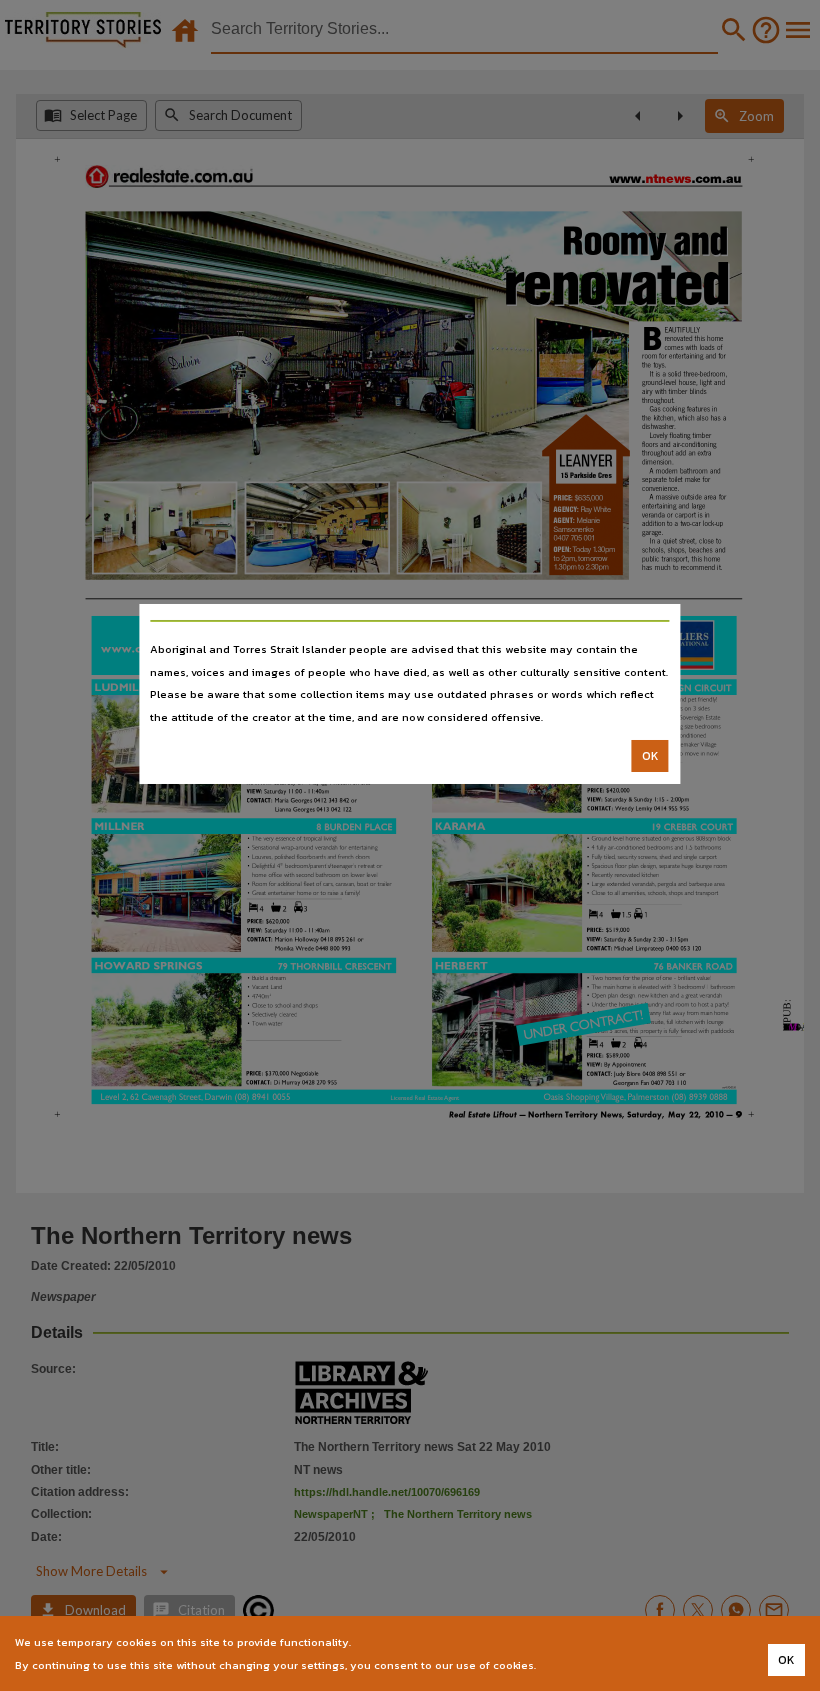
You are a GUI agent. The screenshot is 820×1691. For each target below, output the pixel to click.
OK (650, 756)
